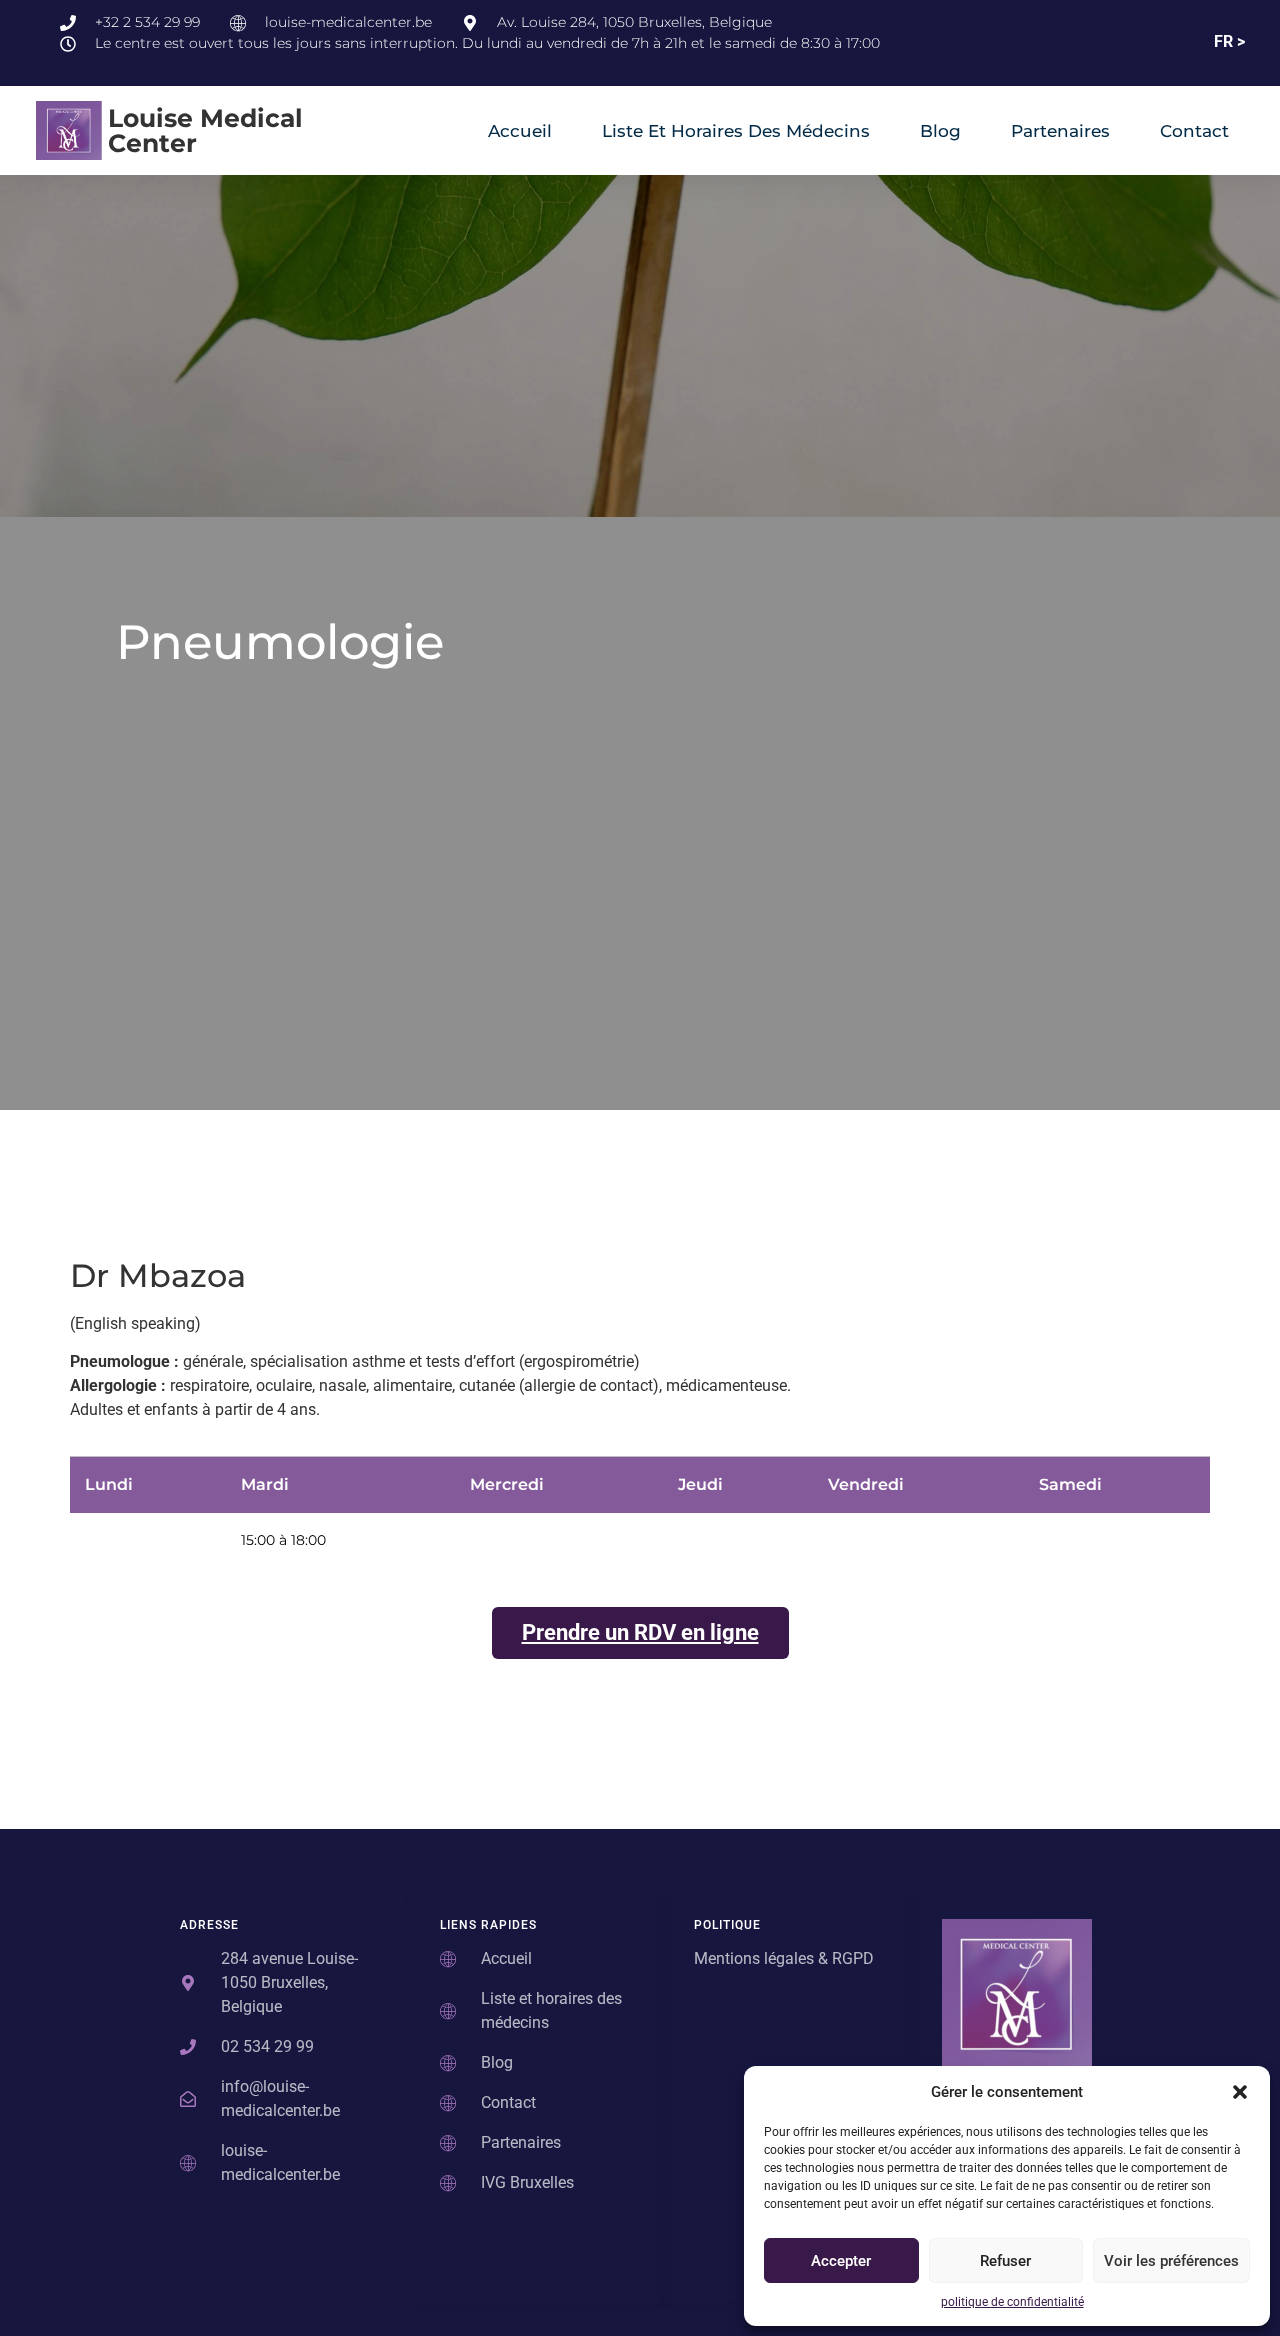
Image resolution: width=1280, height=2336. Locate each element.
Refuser (1005, 2261)
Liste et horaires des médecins (736, 131)
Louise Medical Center (205, 130)
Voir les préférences (1171, 2261)
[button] (1240, 2092)
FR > (1229, 41)
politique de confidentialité (1012, 2302)
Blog (940, 131)
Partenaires (1060, 131)
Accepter (841, 2261)
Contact (1194, 131)
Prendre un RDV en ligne (640, 1632)
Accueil (520, 131)
